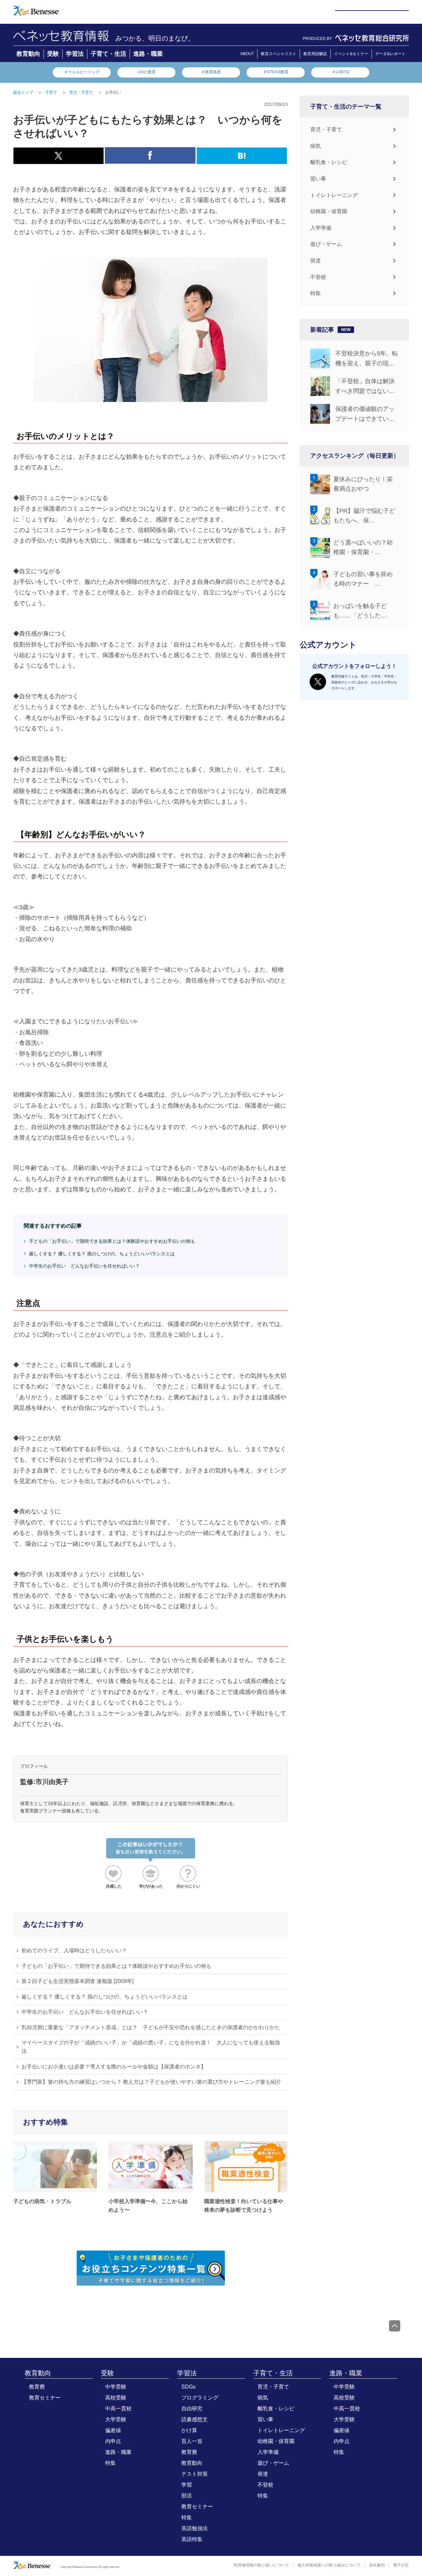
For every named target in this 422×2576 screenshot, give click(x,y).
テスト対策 (195, 2474)
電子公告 (401, 2565)
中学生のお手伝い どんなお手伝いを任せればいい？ (84, 1266)
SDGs (188, 2387)
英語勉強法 (195, 2528)
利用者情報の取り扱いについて (261, 2565)
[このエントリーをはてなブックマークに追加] (242, 160)
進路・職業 (148, 54)
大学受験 (116, 2419)
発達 (316, 261)
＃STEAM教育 (276, 72)
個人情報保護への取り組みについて (329, 2565)
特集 (316, 293)
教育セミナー (45, 2398)
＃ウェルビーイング (82, 72)
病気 (316, 146)
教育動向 (28, 54)
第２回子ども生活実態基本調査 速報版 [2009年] (77, 1981)
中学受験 (116, 2387)
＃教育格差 (211, 72)
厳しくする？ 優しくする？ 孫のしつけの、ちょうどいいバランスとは (102, 1254)
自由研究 (192, 2409)
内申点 (113, 2441)
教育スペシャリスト (279, 54)
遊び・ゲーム (326, 244)
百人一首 (192, 2441)
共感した (114, 1886)
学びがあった (151, 1886)
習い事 (318, 179)
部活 (187, 2496)
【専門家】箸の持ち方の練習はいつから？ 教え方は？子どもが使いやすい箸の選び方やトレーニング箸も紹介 (151, 2082)
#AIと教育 (147, 72)
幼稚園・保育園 (329, 211)
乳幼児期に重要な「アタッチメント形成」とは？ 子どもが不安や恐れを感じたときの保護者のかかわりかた (151, 2027)
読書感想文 (195, 2419)
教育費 (37, 2387)
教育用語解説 (315, 54)
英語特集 (192, 2539)
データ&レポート (390, 54)
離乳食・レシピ (329, 162)
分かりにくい (188, 1886)
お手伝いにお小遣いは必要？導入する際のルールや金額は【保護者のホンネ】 (114, 2067)
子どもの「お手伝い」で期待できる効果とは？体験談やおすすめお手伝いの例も (112, 1241)
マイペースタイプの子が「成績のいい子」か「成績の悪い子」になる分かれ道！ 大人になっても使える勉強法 (151, 2047)
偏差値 (113, 2430)
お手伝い (113, 92)
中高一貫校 (118, 2409)
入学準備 (321, 228)
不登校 (318, 277)
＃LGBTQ (340, 72)
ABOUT (247, 54)
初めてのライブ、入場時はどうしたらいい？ (74, 1950)
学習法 (75, 54)
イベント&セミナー (351, 54)
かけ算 (189, 2430)
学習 (187, 2485)
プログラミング (200, 2398)
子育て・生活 (108, 54)
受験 (53, 54)
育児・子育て (326, 130)
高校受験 (116, 2398)
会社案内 (377, 2565)
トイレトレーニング (334, 195)
